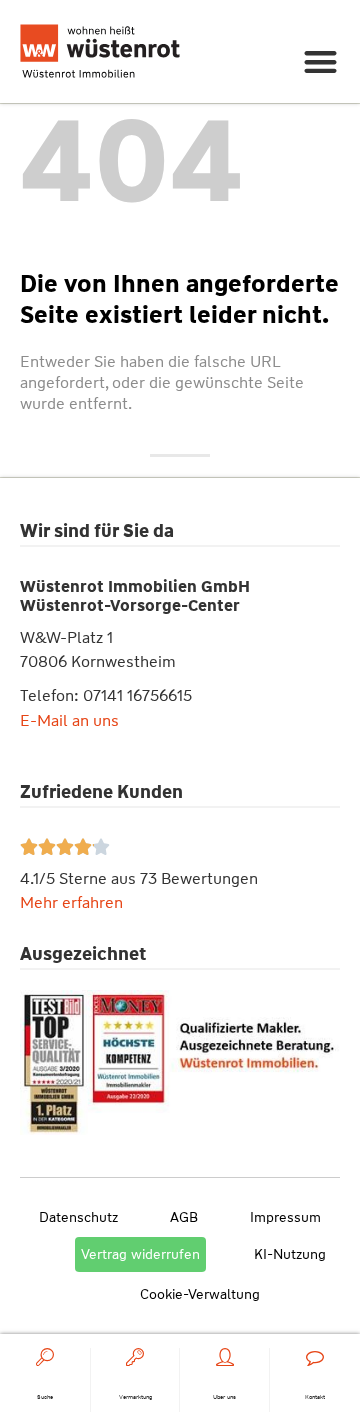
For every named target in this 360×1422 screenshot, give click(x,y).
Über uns (224, 1396)
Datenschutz (78, 1217)
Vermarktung (135, 1396)
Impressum (285, 1217)
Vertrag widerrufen (140, 1254)
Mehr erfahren (71, 902)
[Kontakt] (315, 1357)
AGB (184, 1217)
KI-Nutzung (290, 1254)
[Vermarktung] (135, 1357)
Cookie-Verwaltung (200, 1294)
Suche (45, 1396)
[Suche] (45, 1357)
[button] (321, 61)
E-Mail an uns (69, 720)
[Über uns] (225, 1357)
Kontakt (315, 1396)
